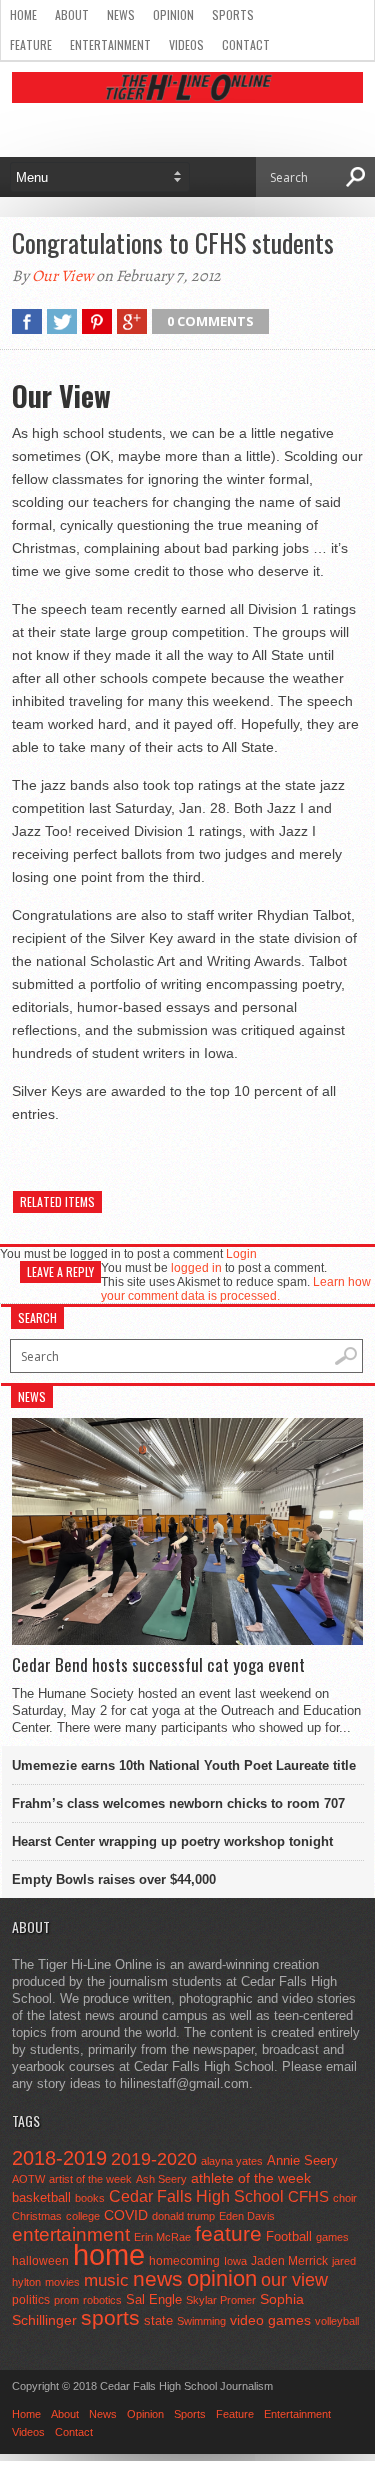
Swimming (201, 2321)
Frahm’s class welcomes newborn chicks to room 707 (178, 1803)
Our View (62, 276)
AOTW (28, 2179)
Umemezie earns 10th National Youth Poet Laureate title (184, 1765)
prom (66, 2300)
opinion (222, 2278)
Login (241, 1254)
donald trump (183, 2216)
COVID (126, 2215)
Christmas (37, 2216)
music (106, 2280)
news (158, 2279)
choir (345, 2198)
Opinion (173, 14)
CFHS (308, 2196)
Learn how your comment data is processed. (236, 1289)
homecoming (184, 2261)
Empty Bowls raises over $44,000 (114, 1879)
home (109, 2254)
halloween (40, 2261)
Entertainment (110, 44)
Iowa (235, 2261)
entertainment (71, 2234)
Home (23, 14)
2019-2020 (154, 2159)
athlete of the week (251, 2178)
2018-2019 (59, 2158)
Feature (31, 44)
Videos (186, 44)
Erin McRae (162, 2237)
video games (270, 2320)
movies (62, 2282)
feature (228, 2233)
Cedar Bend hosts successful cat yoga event (158, 1665)
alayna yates (232, 2161)
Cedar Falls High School (196, 2196)
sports (110, 2317)
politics (31, 2300)
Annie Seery (302, 2161)
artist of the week (90, 2179)
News (121, 14)
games (332, 2237)
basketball (41, 2197)
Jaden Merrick (289, 2261)
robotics (102, 2300)
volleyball (337, 2321)
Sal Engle (154, 2299)
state (158, 2320)
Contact (246, 44)
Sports (233, 14)
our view (294, 2280)
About (72, 14)
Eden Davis (247, 2216)
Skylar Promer (221, 2300)
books (90, 2198)
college (83, 2216)
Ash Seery (161, 2179)
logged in (196, 1268)
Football (289, 2236)
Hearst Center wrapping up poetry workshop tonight (172, 1841)
